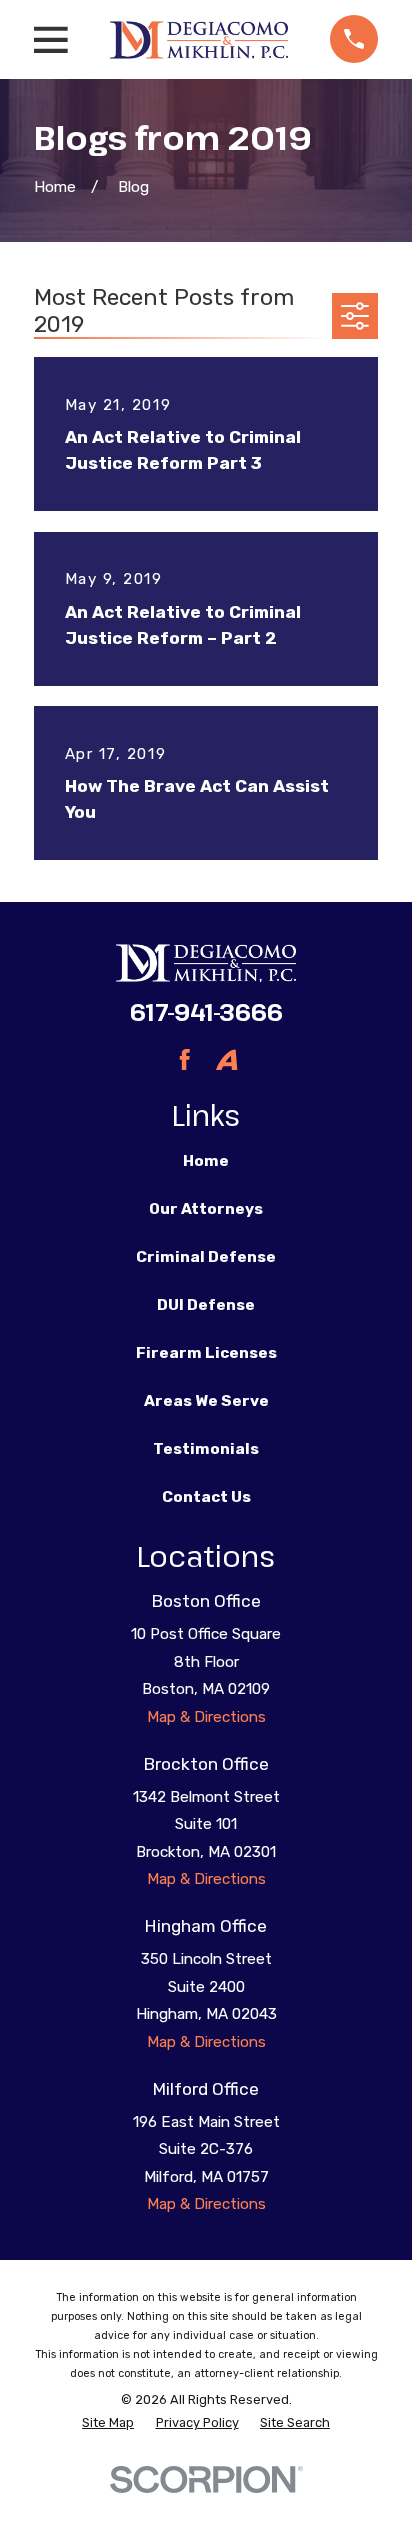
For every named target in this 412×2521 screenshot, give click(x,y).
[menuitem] (108, 2423)
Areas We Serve (206, 1401)
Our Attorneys (206, 1209)
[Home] (198, 39)
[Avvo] (226, 1059)
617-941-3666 (206, 1012)
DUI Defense (206, 1305)
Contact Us (206, 1497)
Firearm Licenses (206, 1353)
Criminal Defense (206, 1257)
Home (206, 1161)
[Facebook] (184, 1059)
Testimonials (206, 1449)
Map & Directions (206, 1717)
